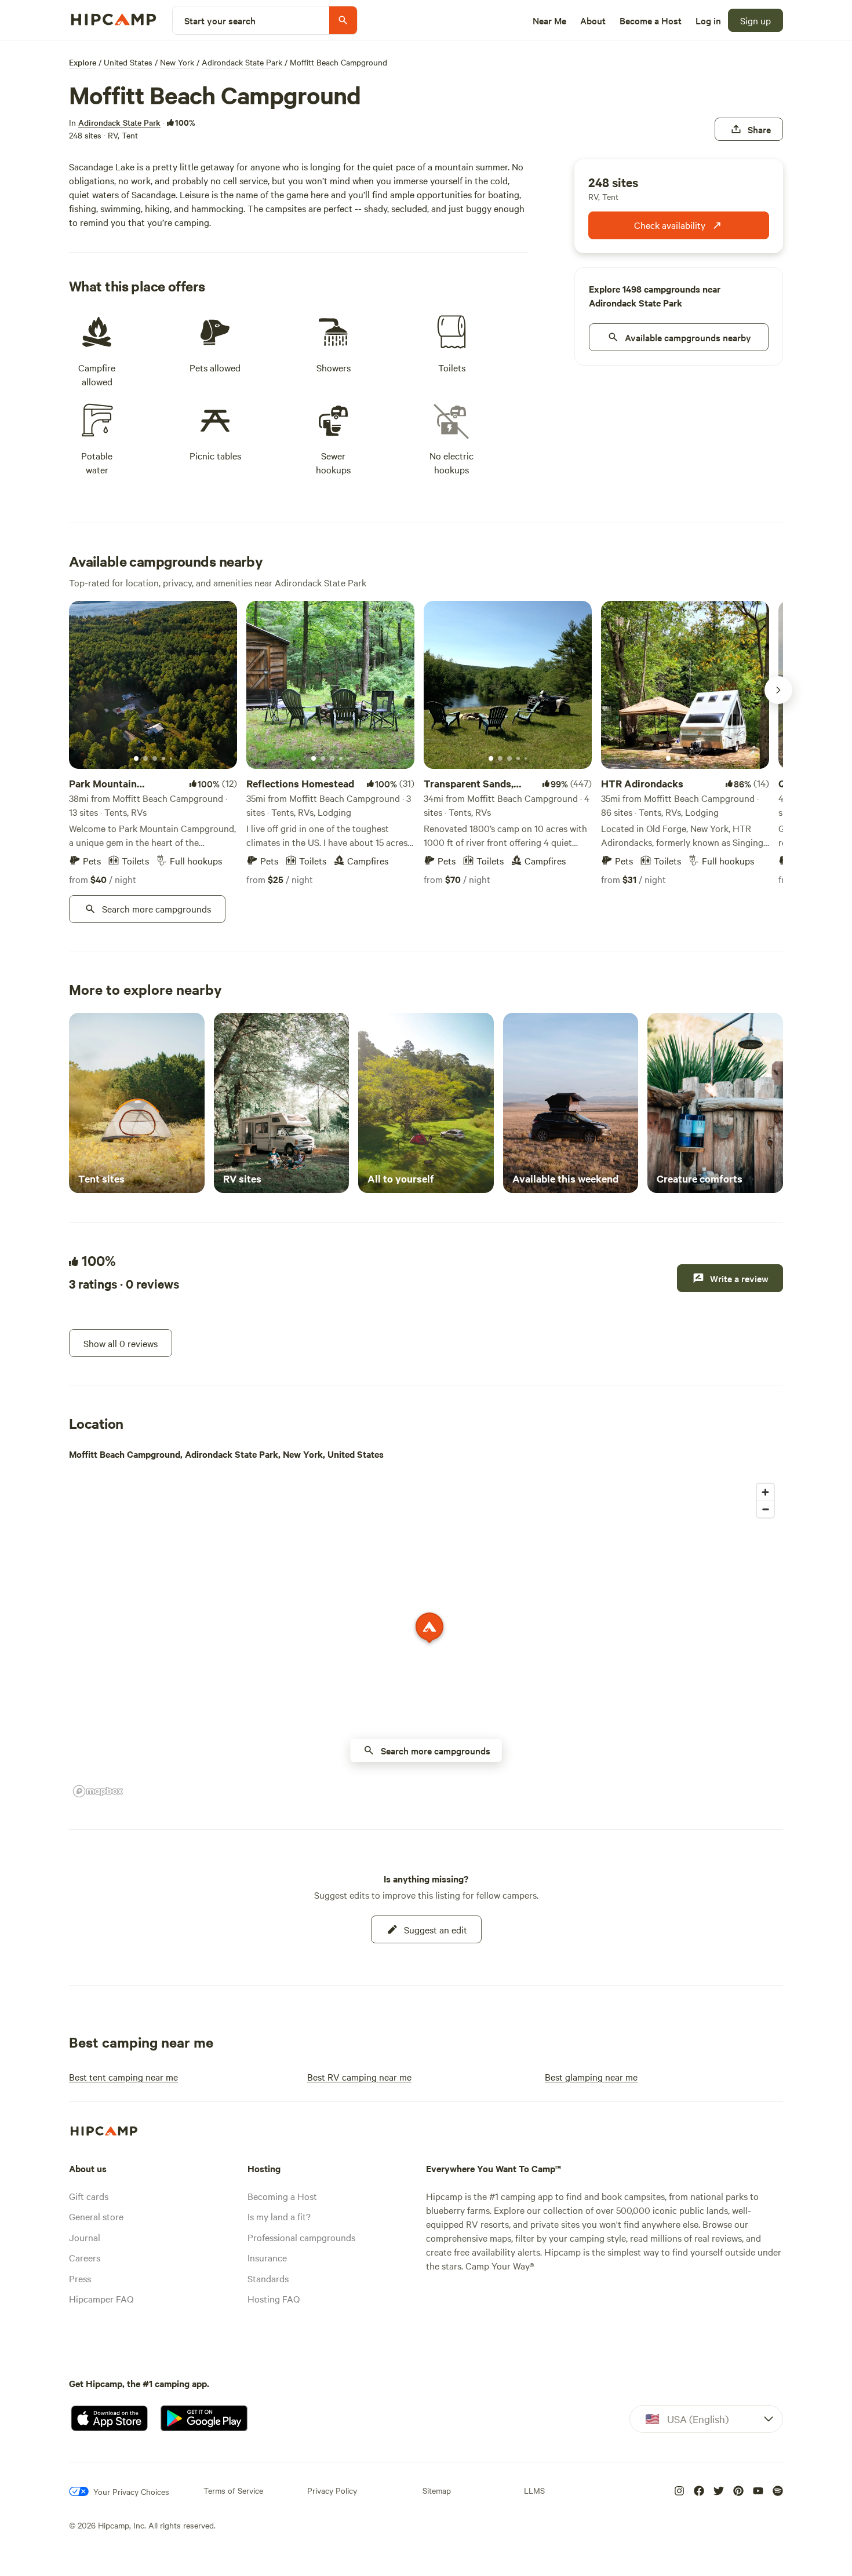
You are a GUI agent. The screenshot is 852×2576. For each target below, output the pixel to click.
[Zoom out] (765, 1509)
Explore (83, 62)
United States (128, 62)
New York (177, 62)
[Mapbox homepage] (98, 1791)
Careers (85, 2257)
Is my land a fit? (279, 2216)
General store (96, 2216)
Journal (85, 2237)
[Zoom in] (765, 1492)
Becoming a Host (282, 2196)
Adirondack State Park (242, 62)
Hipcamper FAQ (101, 2298)
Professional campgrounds (301, 2237)
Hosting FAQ (274, 2298)
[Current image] (136, 759)
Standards (268, 2278)
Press (80, 2278)
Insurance (267, 2257)
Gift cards (89, 2196)
